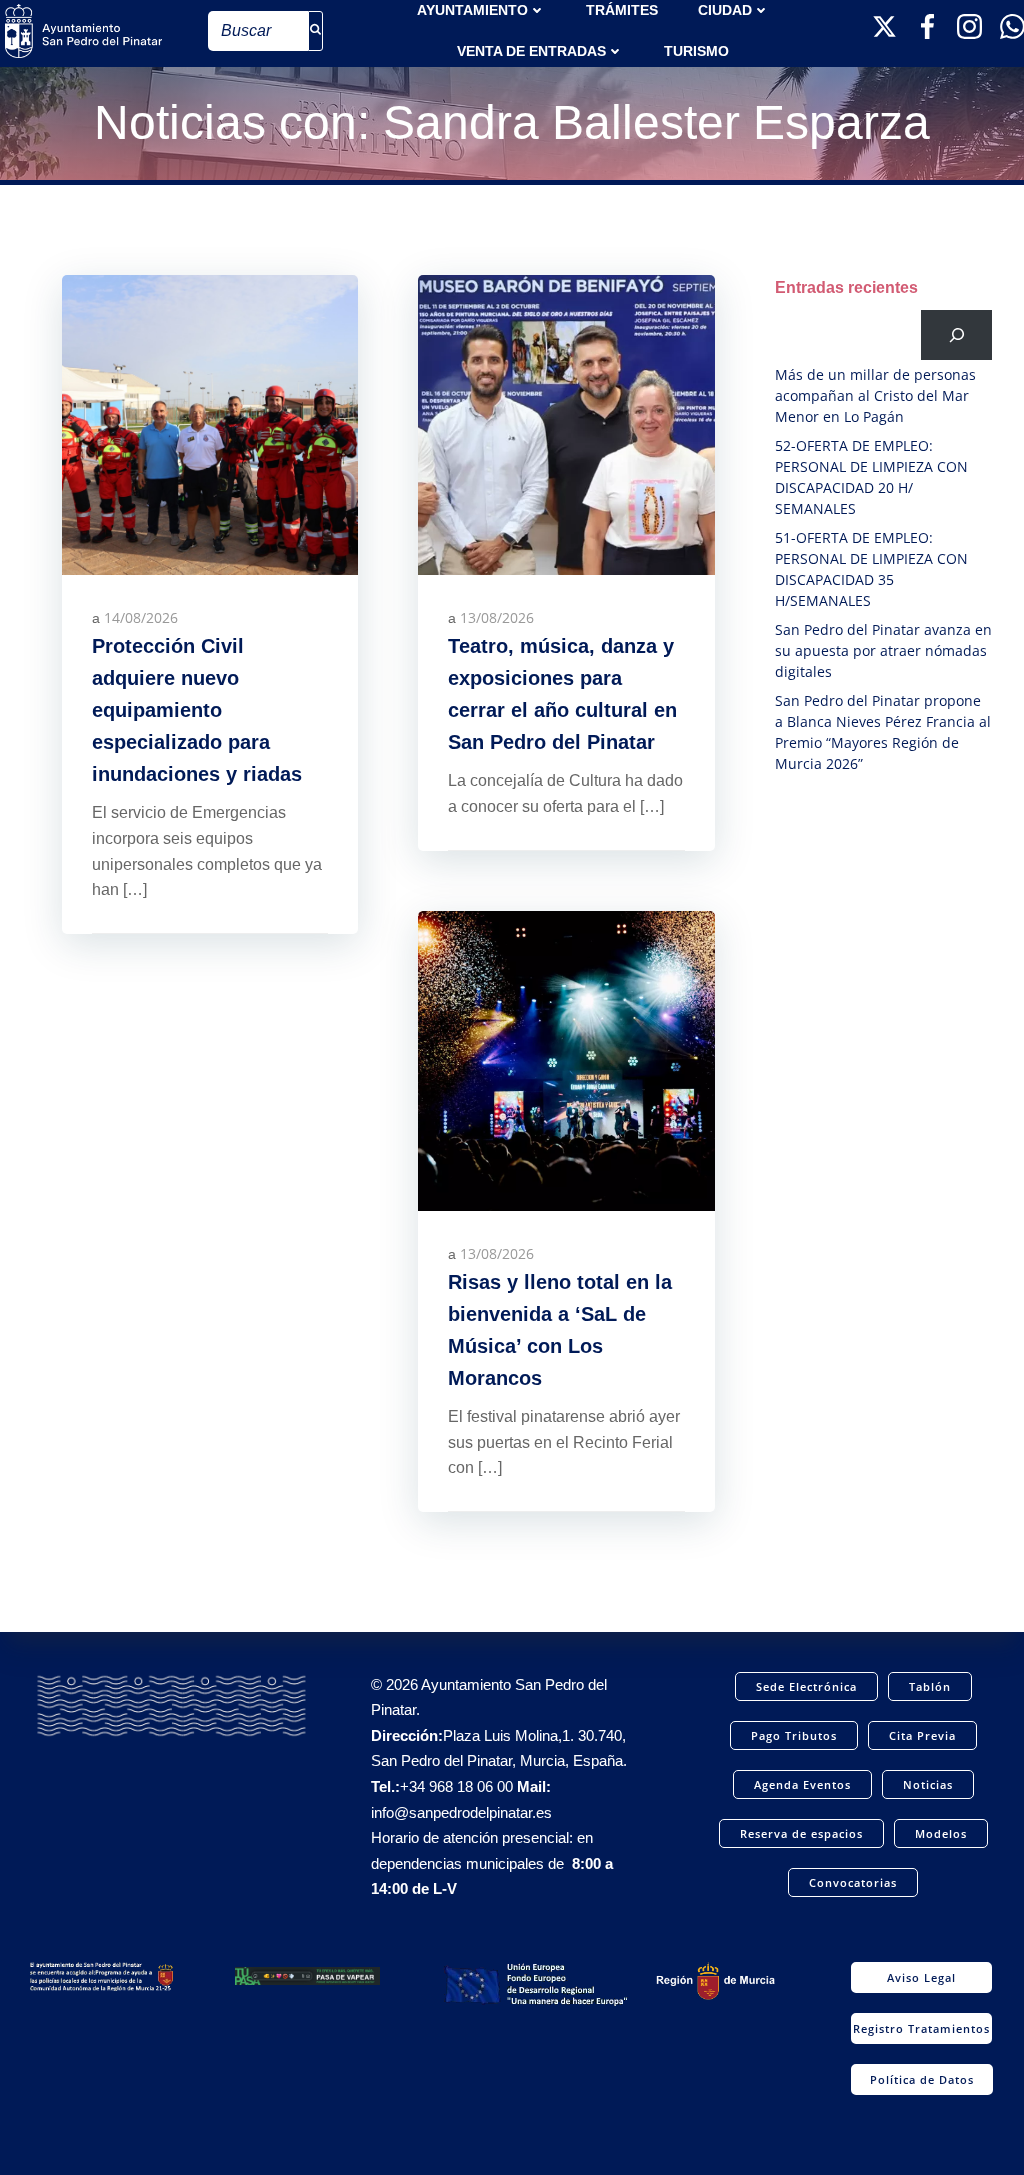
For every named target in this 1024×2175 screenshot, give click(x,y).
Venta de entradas (531, 51)
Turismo (696, 51)
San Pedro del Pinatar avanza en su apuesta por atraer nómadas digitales (883, 650)
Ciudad (725, 10)
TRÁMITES (622, 10)
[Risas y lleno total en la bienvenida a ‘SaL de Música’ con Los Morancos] (566, 1059)
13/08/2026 (497, 617)
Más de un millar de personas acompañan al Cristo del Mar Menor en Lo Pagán (875, 395)
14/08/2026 (141, 617)
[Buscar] (956, 334)
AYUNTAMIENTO (472, 10)
